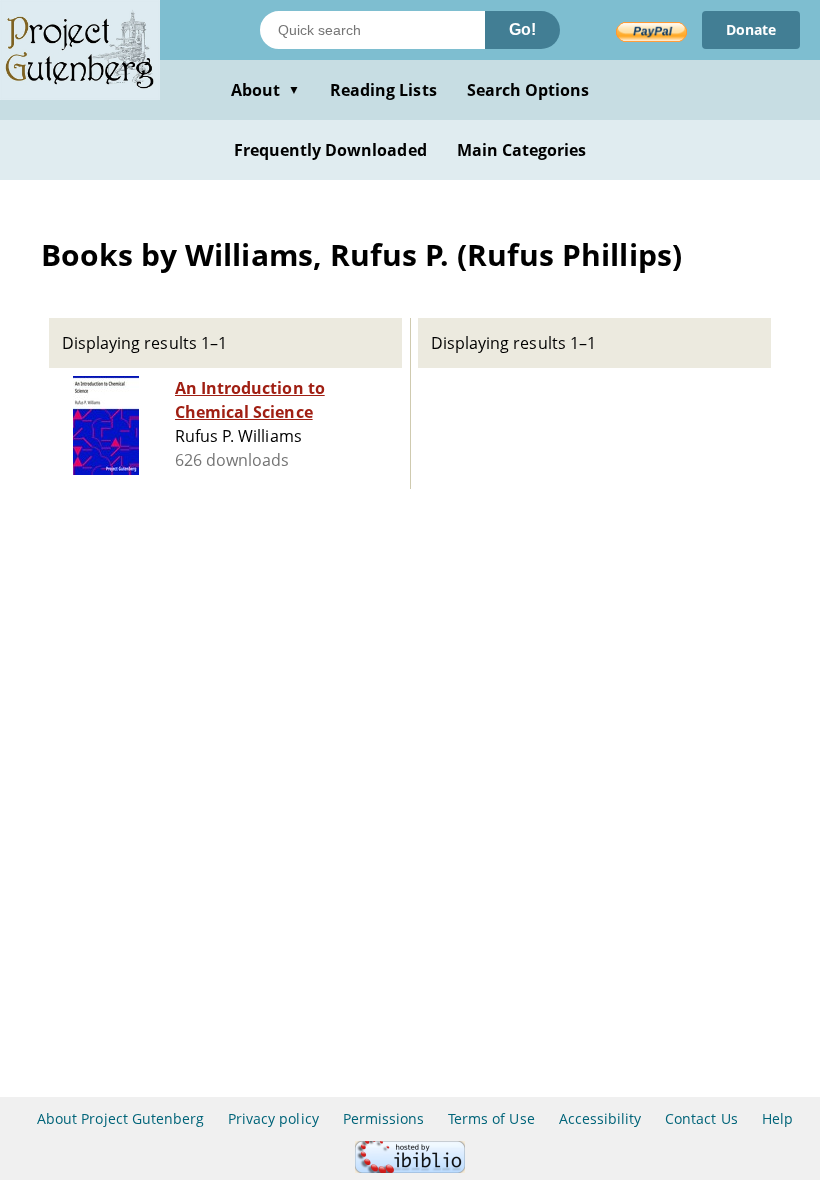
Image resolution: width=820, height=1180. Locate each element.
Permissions (383, 1118)
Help (777, 1118)
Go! (522, 29)
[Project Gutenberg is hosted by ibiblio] (410, 1167)
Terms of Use (491, 1118)
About (265, 90)
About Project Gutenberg (120, 1118)
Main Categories (522, 150)
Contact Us (701, 1118)
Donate (751, 29)
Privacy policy (273, 1118)
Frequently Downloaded (330, 150)
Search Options (528, 90)
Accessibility (600, 1118)
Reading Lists (383, 90)
